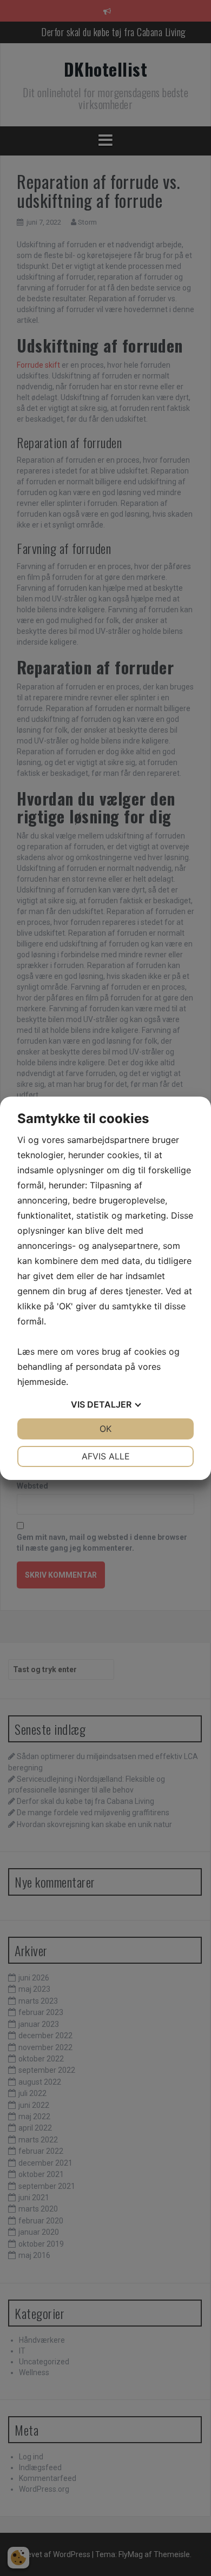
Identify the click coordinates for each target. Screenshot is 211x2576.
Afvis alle (106, 1456)
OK (105, 1429)
